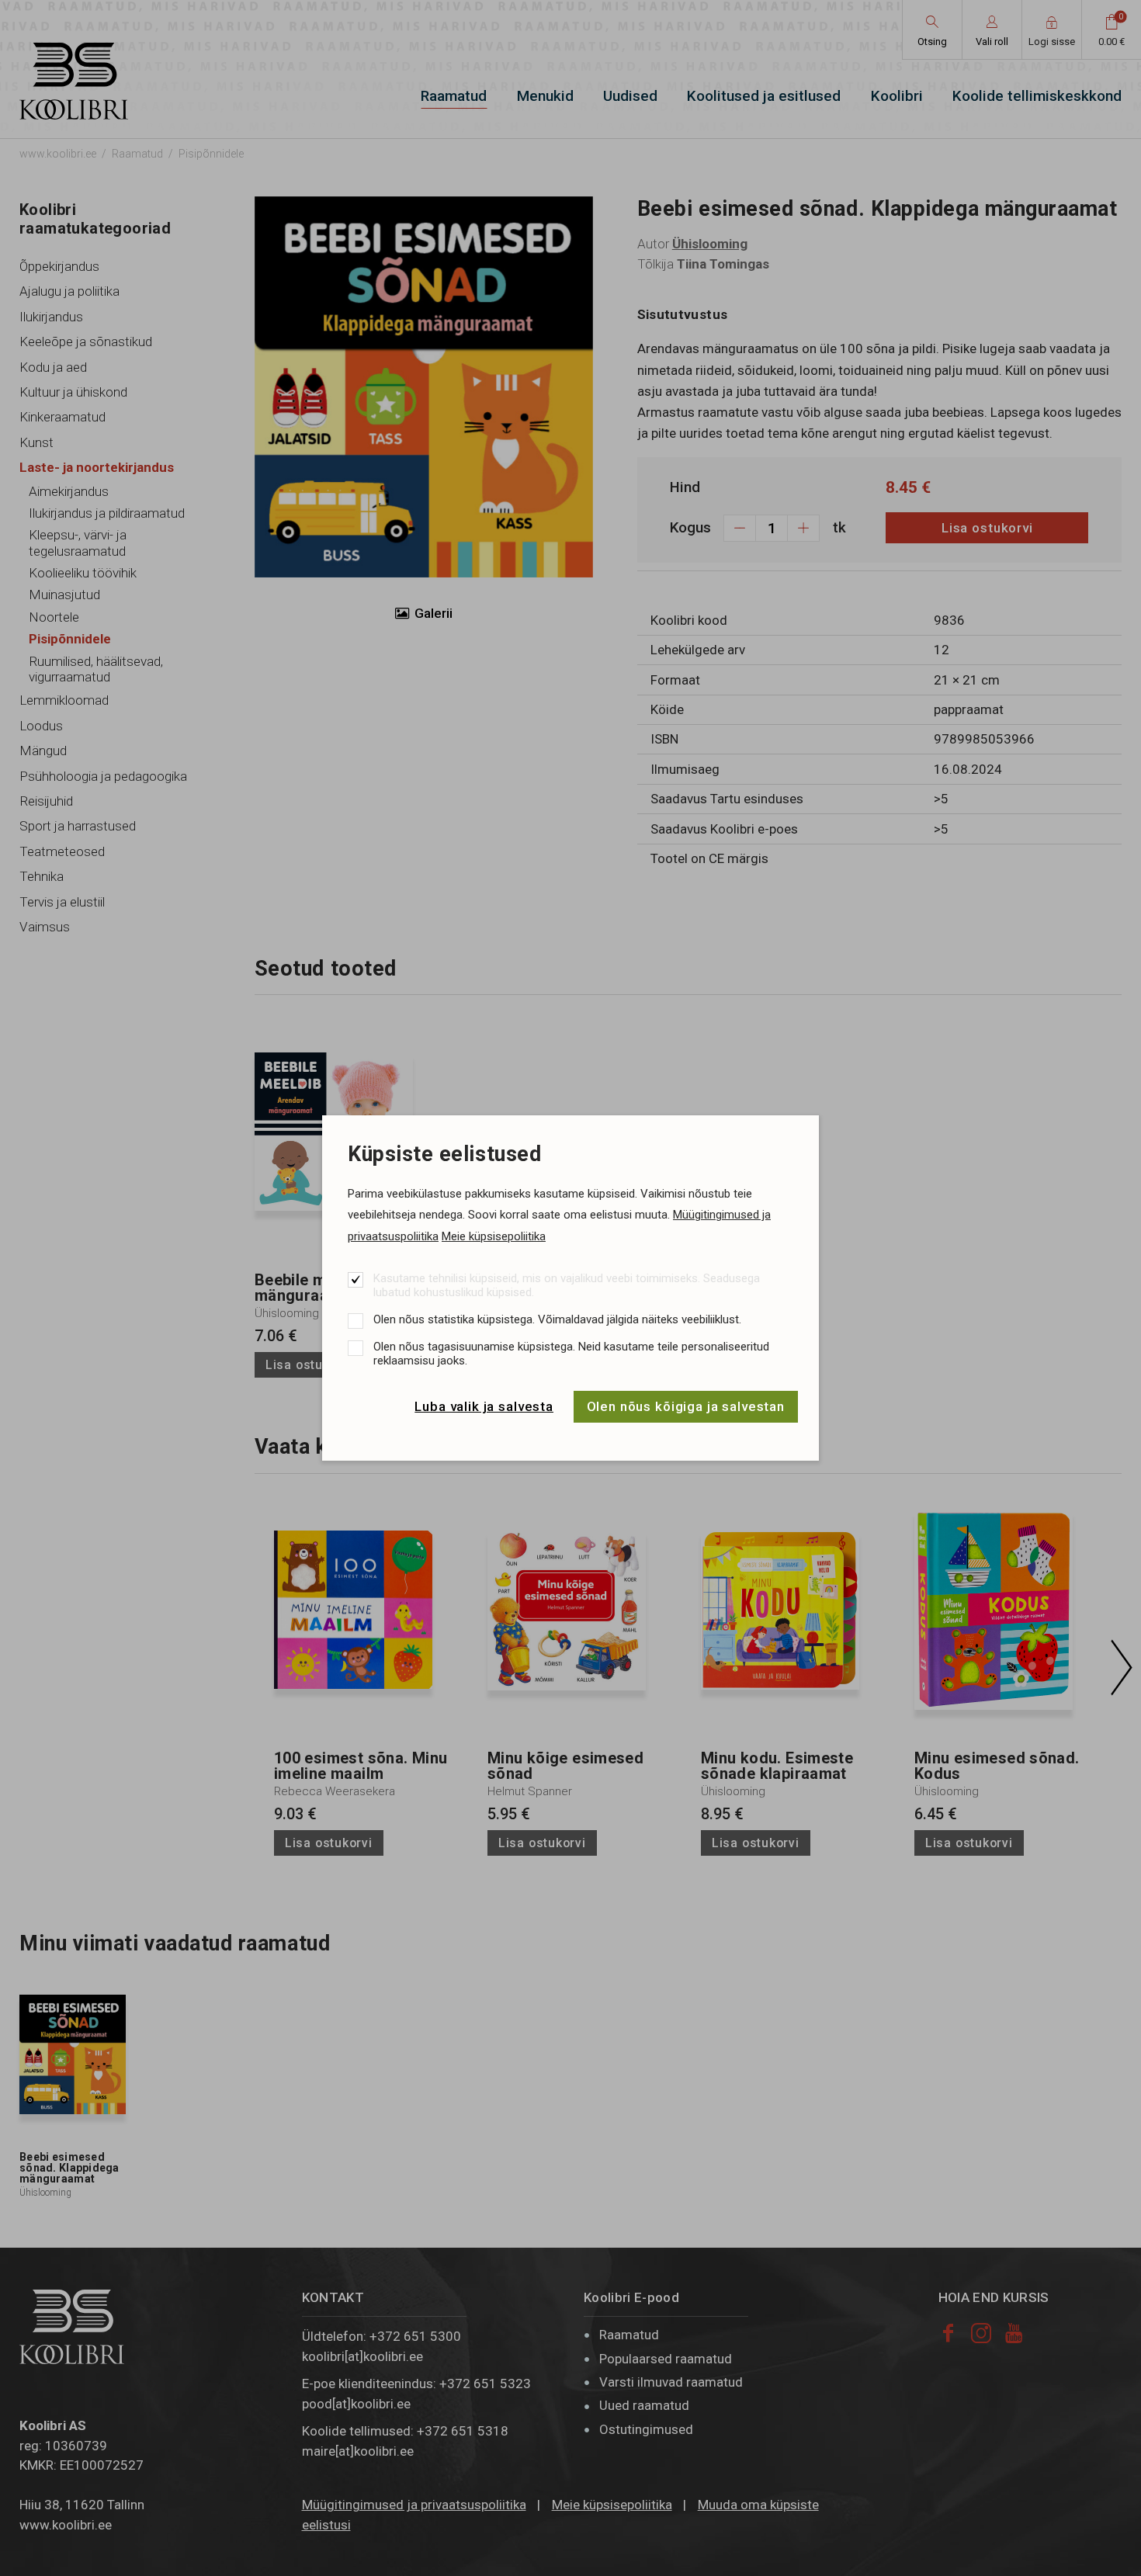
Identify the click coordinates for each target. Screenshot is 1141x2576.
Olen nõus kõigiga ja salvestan (686, 1406)
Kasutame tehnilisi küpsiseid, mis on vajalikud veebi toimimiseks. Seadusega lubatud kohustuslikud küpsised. (567, 1285)
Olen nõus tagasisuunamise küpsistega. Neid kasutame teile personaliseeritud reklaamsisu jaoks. (571, 1354)
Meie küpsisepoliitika (494, 1236)
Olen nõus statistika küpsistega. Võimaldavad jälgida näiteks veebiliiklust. (557, 1319)
